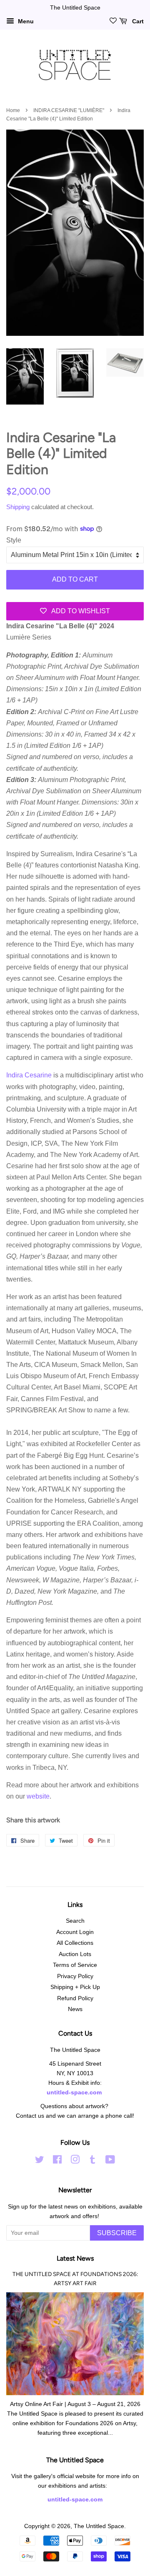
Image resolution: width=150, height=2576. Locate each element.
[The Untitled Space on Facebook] (57, 2161)
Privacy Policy (75, 1976)
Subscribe (117, 2233)
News (75, 2009)
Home (13, 110)
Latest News (75, 2258)
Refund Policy (75, 1998)
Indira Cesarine (30, 1075)
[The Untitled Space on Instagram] (75, 2161)
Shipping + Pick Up (75, 1987)
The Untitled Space (99, 2526)
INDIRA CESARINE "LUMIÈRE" (69, 110)
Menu (25, 21)
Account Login (75, 1932)
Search (75, 1921)
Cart (137, 21)
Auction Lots (75, 1954)
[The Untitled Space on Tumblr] (92, 2161)
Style (14, 540)
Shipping (18, 507)
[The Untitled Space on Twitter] (40, 2161)
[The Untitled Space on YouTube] (110, 2161)
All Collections (75, 1943)
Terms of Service (75, 1965)
